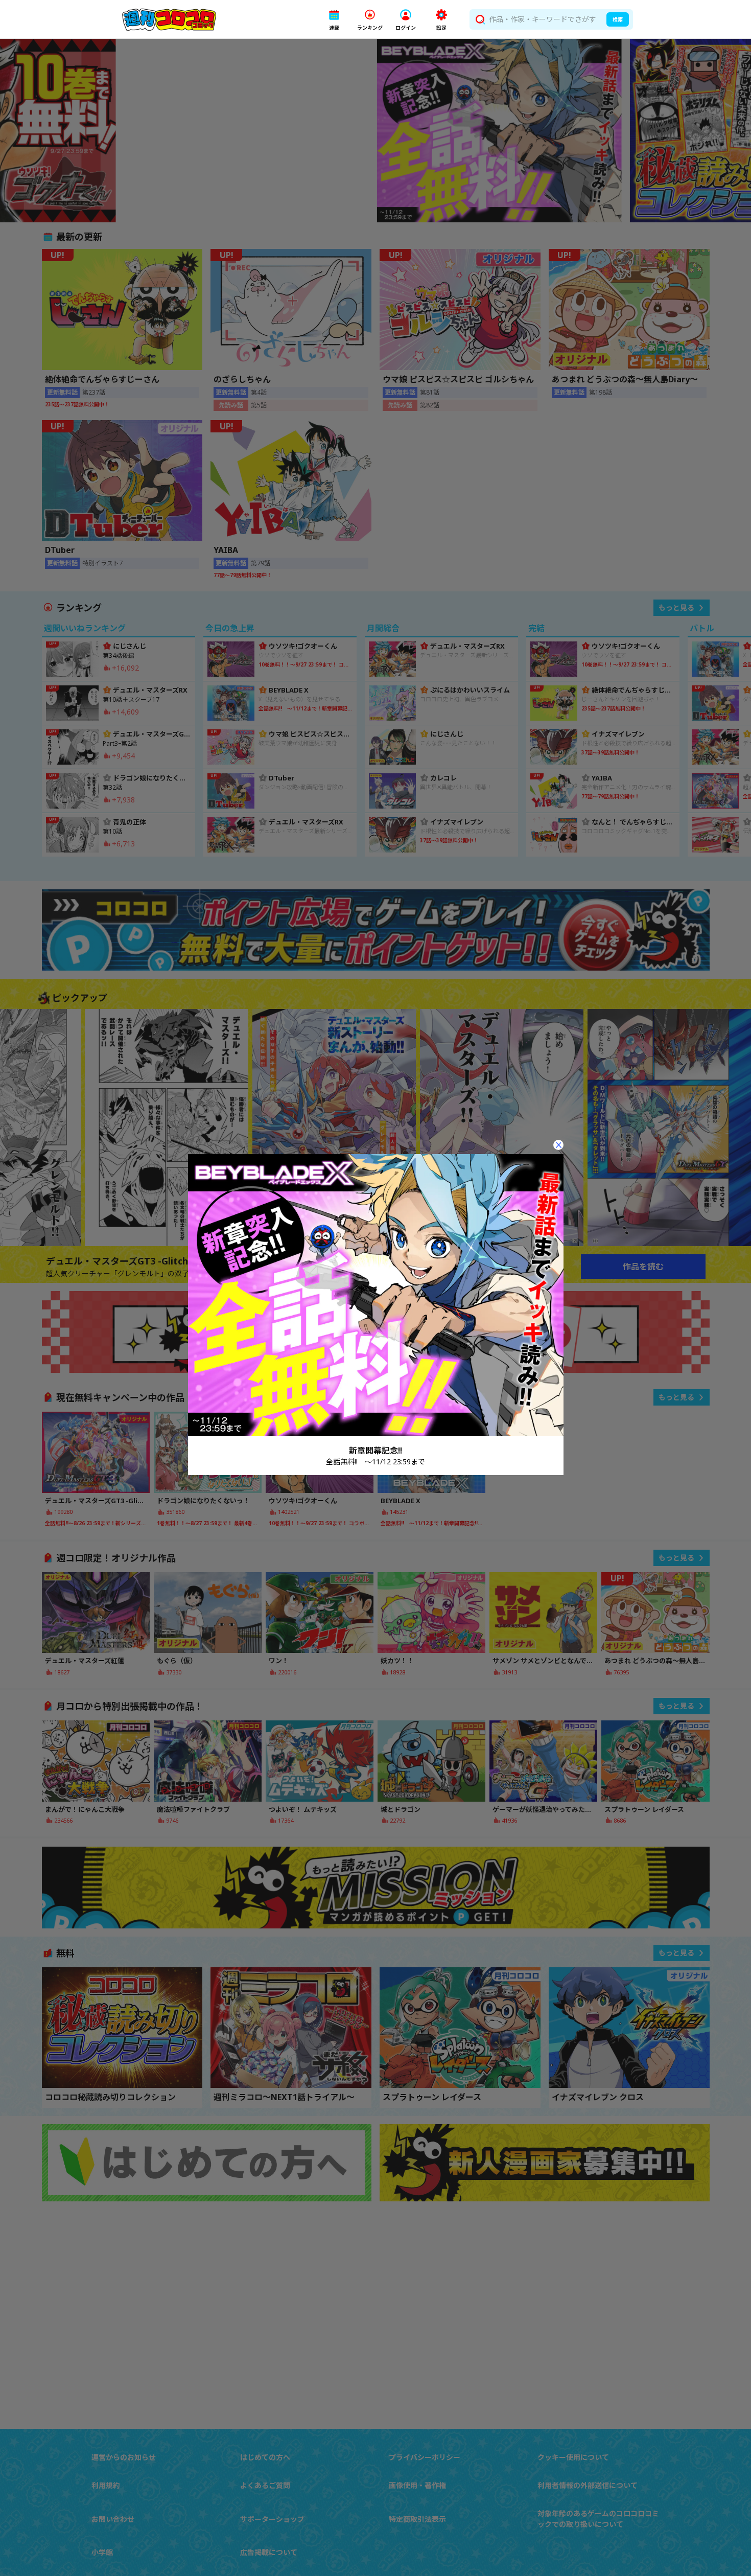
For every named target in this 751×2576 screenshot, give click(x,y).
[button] (334, 20)
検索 (618, 19)
